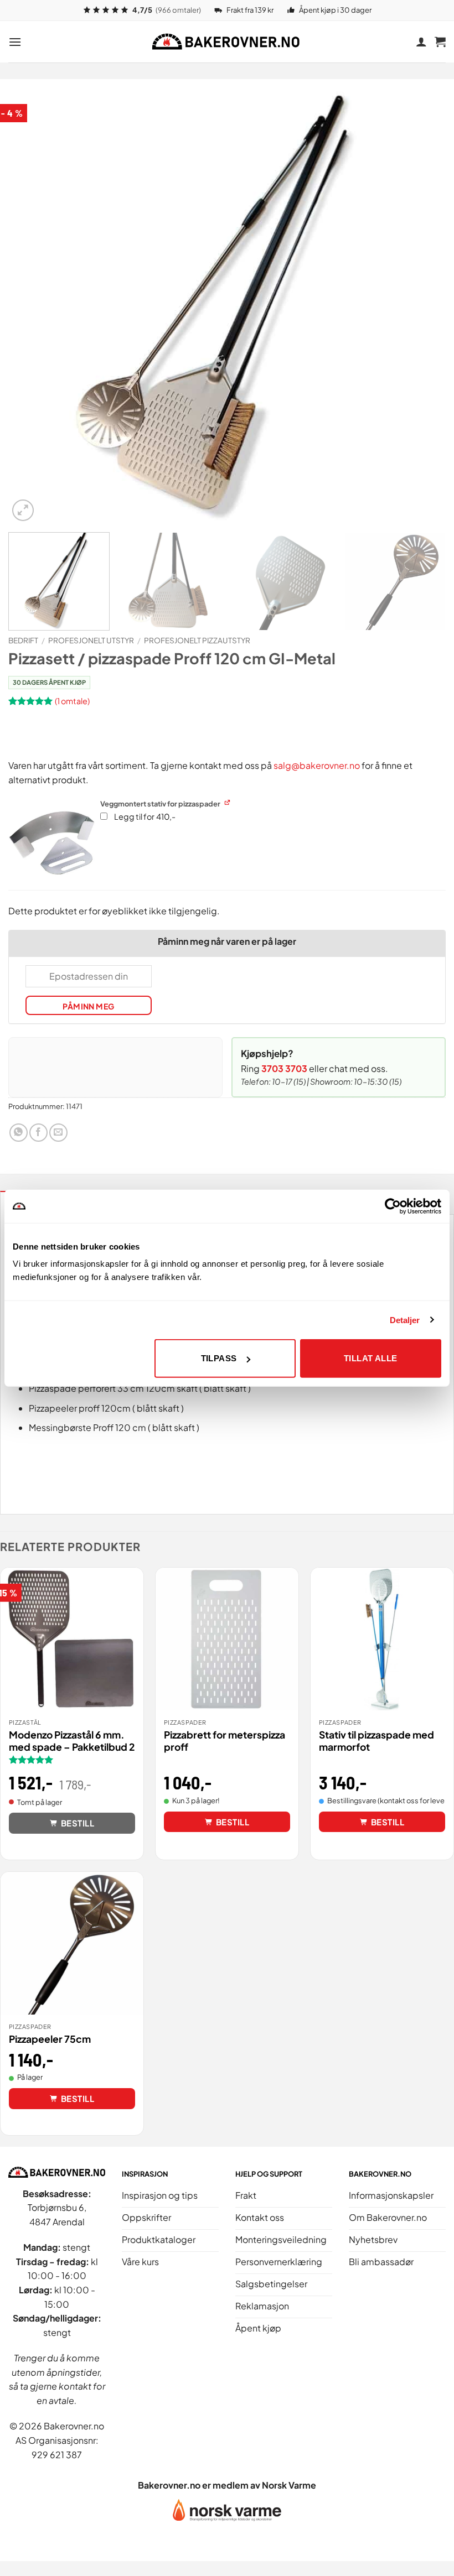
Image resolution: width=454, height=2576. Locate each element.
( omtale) (72, 700)
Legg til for (144, 816)
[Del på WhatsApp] (19, 1133)
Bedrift (23, 640)
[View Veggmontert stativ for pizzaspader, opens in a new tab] (228, 802)
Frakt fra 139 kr (250, 10)
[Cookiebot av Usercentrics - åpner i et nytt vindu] (393, 1206)
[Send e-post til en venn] (58, 1133)
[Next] (423, 305)
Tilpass (219, 1358)
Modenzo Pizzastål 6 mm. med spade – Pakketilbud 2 (72, 1741)
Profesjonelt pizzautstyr (197, 640)
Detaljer (405, 1320)
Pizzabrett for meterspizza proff (225, 1741)
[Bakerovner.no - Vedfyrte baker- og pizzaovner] (227, 41)
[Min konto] (421, 41)
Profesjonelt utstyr (91, 640)
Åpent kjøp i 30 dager (335, 10)
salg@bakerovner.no (317, 765)
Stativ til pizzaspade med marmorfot (376, 1741)
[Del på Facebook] (38, 1133)
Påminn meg (88, 1006)
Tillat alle (371, 1358)
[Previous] (31, 305)
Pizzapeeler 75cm (50, 2039)
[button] (15, 42)
